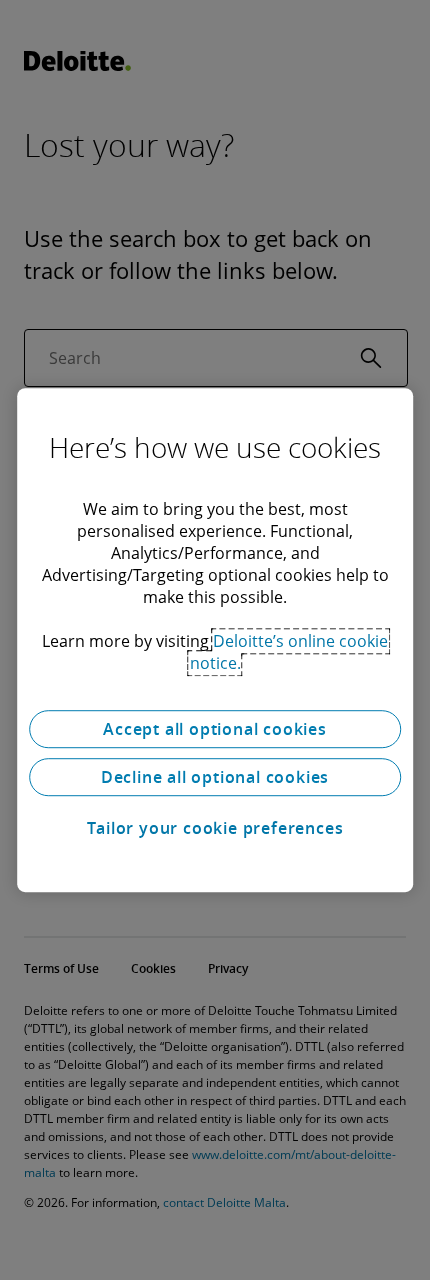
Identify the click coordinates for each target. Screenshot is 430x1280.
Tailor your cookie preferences (215, 828)
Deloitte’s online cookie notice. (289, 652)
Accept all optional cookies (215, 729)
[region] (215, 640)
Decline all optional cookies (215, 777)
